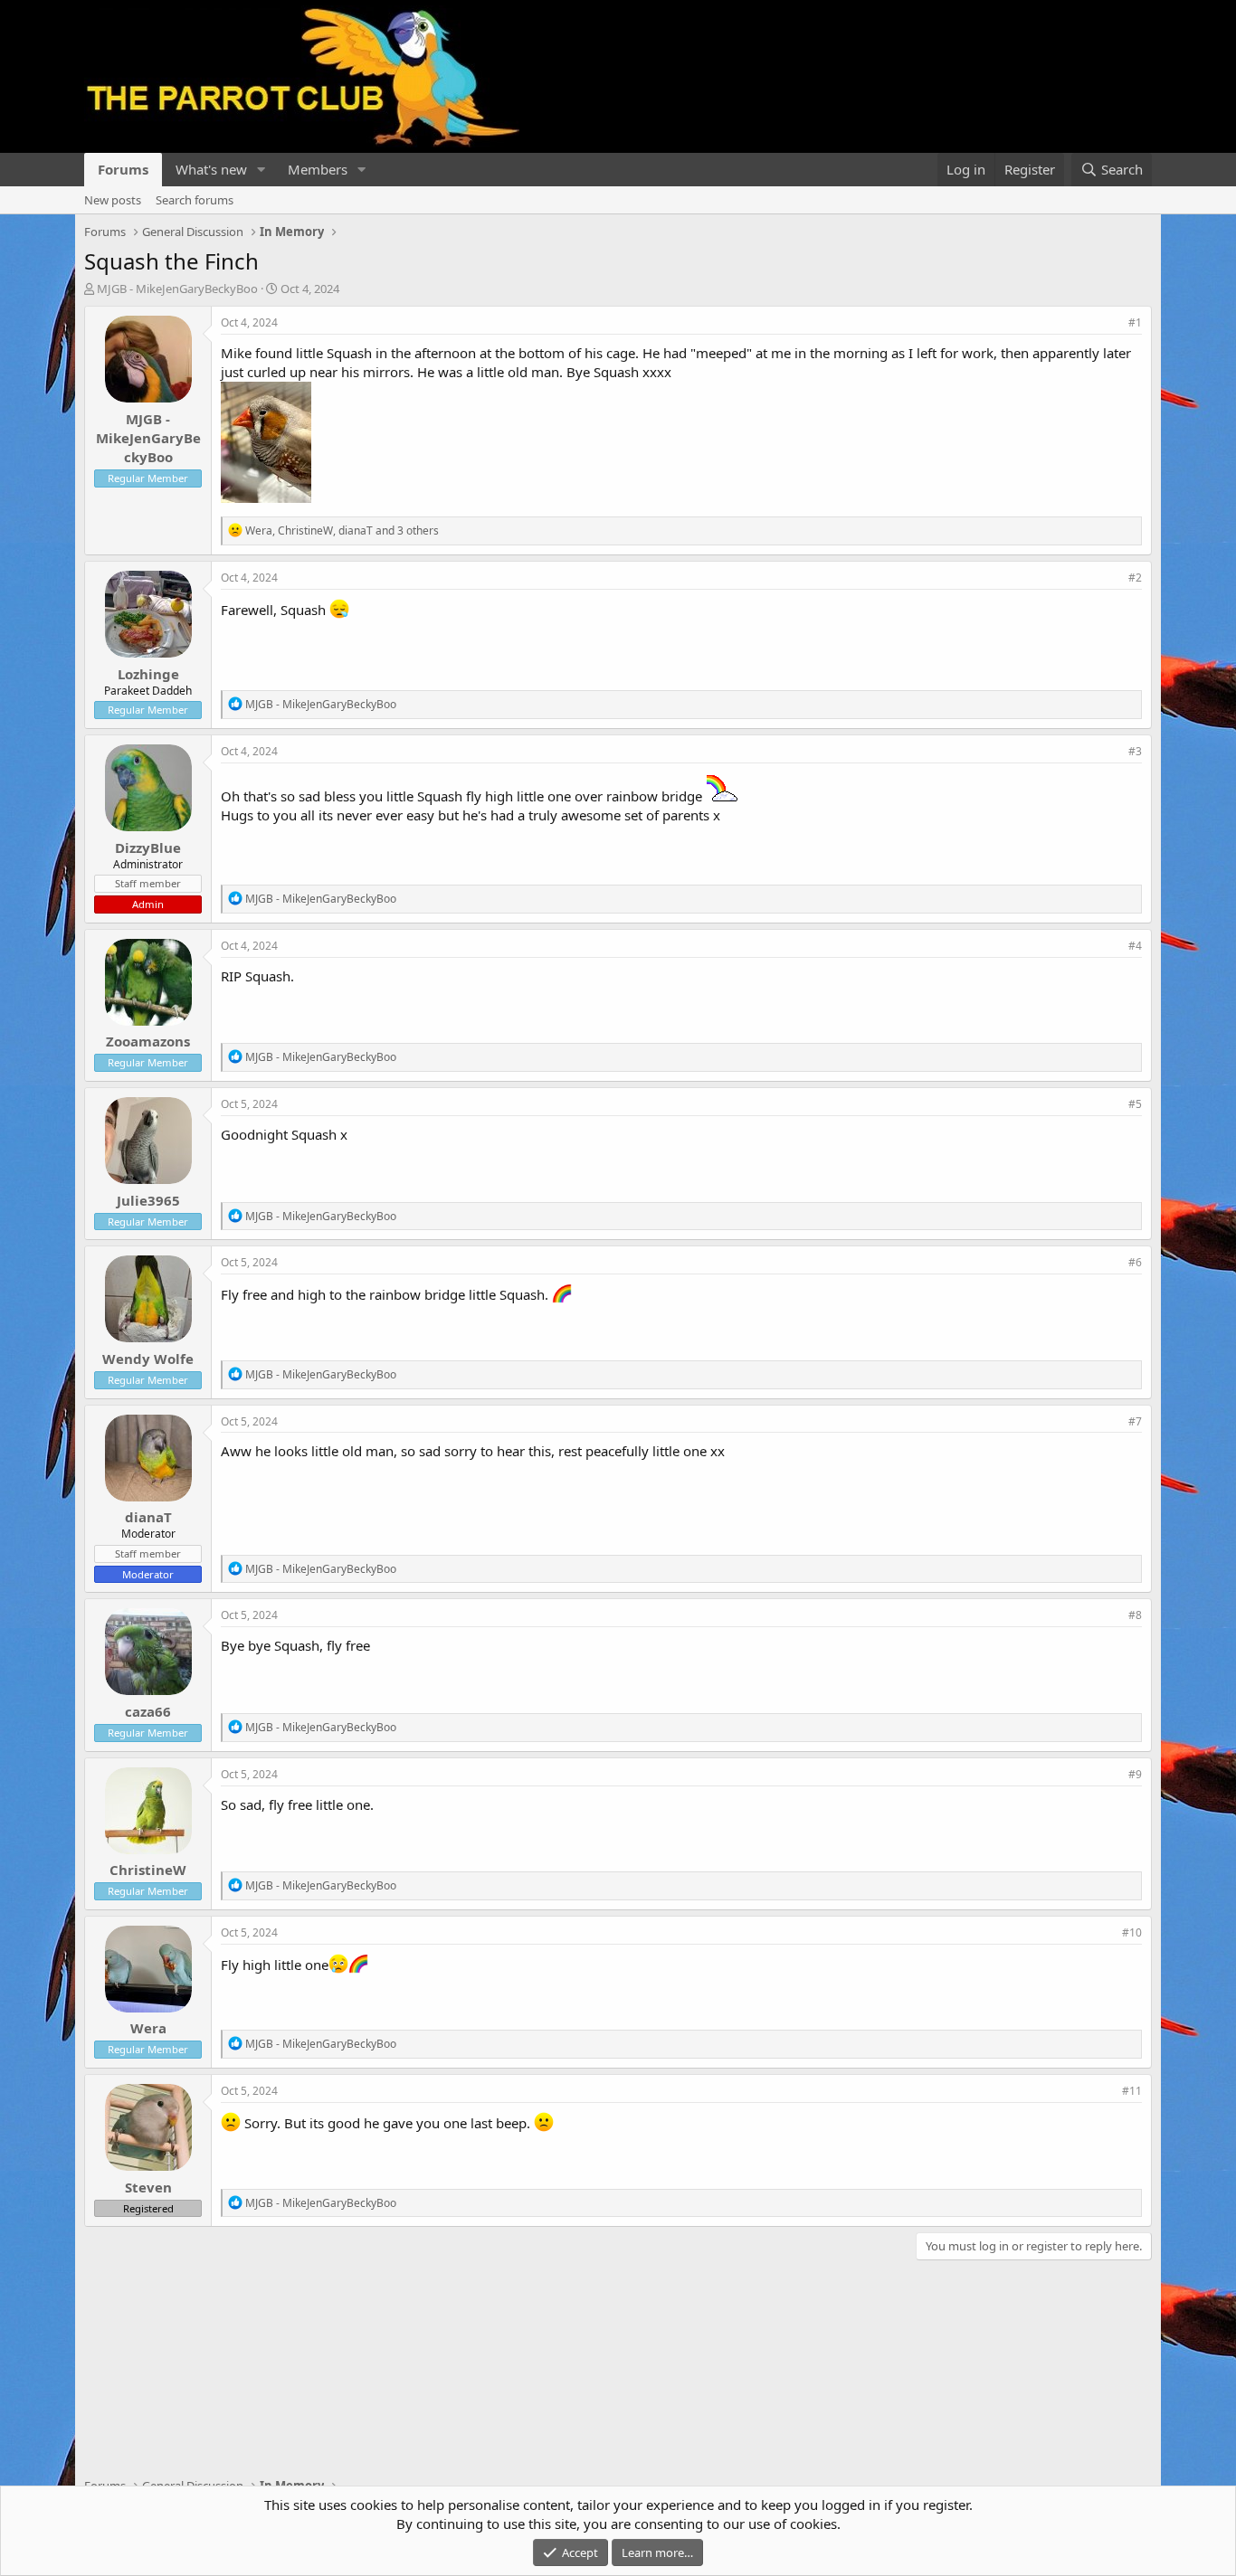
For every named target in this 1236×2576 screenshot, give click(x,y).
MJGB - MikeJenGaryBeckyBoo (177, 289)
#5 (1135, 1104)
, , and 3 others (342, 530)
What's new (211, 169)
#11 (1132, 2091)
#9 (1135, 1774)
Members (318, 169)
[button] (261, 170)
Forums (123, 169)
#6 (1135, 1262)
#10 (1132, 1932)
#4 (1135, 946)
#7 (1135, 1421)
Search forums (195, 200)
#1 (1135, 322)
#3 (1135, 751)
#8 (1135, 1615)
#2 (1135, 578)
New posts (113, 200)
